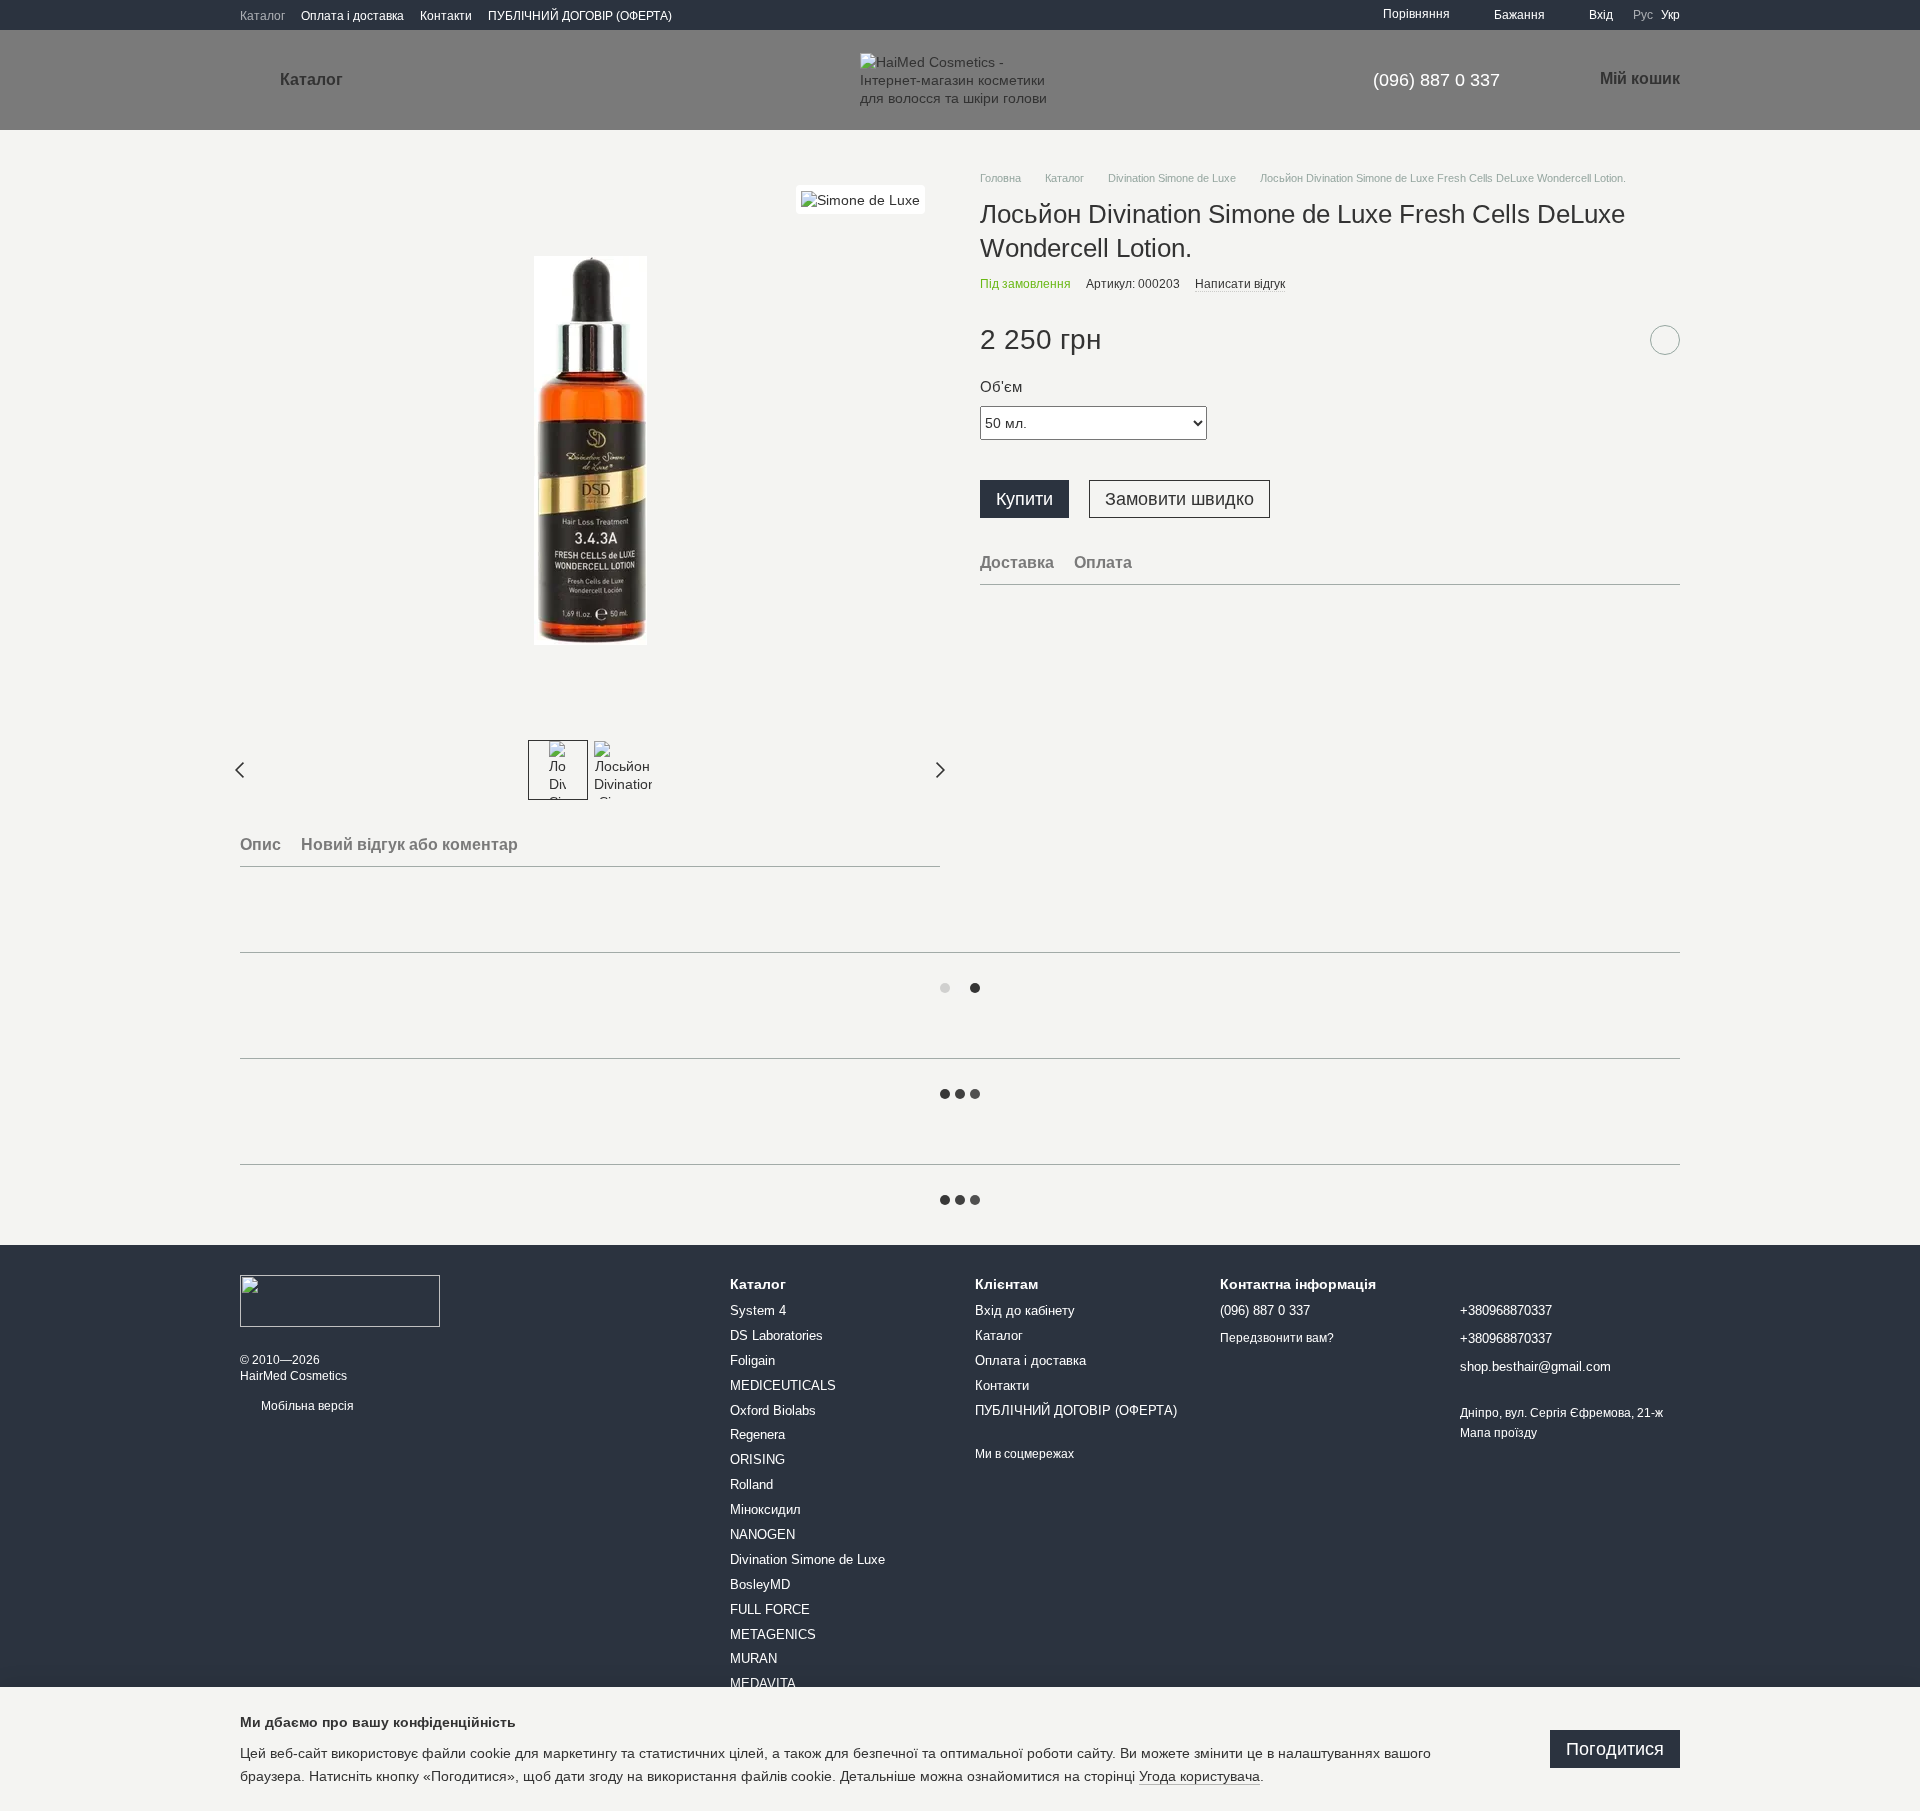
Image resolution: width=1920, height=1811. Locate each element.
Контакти (446, 16)
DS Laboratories (776, 1335)
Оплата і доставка (352, 16)
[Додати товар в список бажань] (1665, 340)
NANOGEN (762, 1534)
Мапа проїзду (1498, 1433)
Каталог (262, 16)
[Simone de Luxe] (860, 199)
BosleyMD (760, 1584)
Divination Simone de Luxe (807, 1559)
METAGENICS (773, 1634)
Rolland (751, 1484)
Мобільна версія (306, 1406)
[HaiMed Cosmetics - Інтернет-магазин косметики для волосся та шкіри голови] (340, 1300)
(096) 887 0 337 (1436, 80)
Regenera (757, 1434)
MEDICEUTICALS (783, 1385)
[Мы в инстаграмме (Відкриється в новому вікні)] (700, 15)
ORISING (757, 1459)
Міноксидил (765, 1509)
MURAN (753, 1658)
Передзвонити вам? (1277, 1338)
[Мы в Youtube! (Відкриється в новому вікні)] (748, 15)
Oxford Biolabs (773, 1410)
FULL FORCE (770, 1609)
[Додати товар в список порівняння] (1615, 340)
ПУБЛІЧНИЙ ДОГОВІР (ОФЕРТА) (580, 16)
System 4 (758, 1310)
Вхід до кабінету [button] (1025, 1310)
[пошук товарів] (419, 80)
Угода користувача (1199, 1776)
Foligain (752, 1360)
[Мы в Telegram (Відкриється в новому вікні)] (772, 15)
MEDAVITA (763, 1683)
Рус (1643, 15)
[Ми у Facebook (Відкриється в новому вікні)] (724, 15)
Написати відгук (1240, 283)
